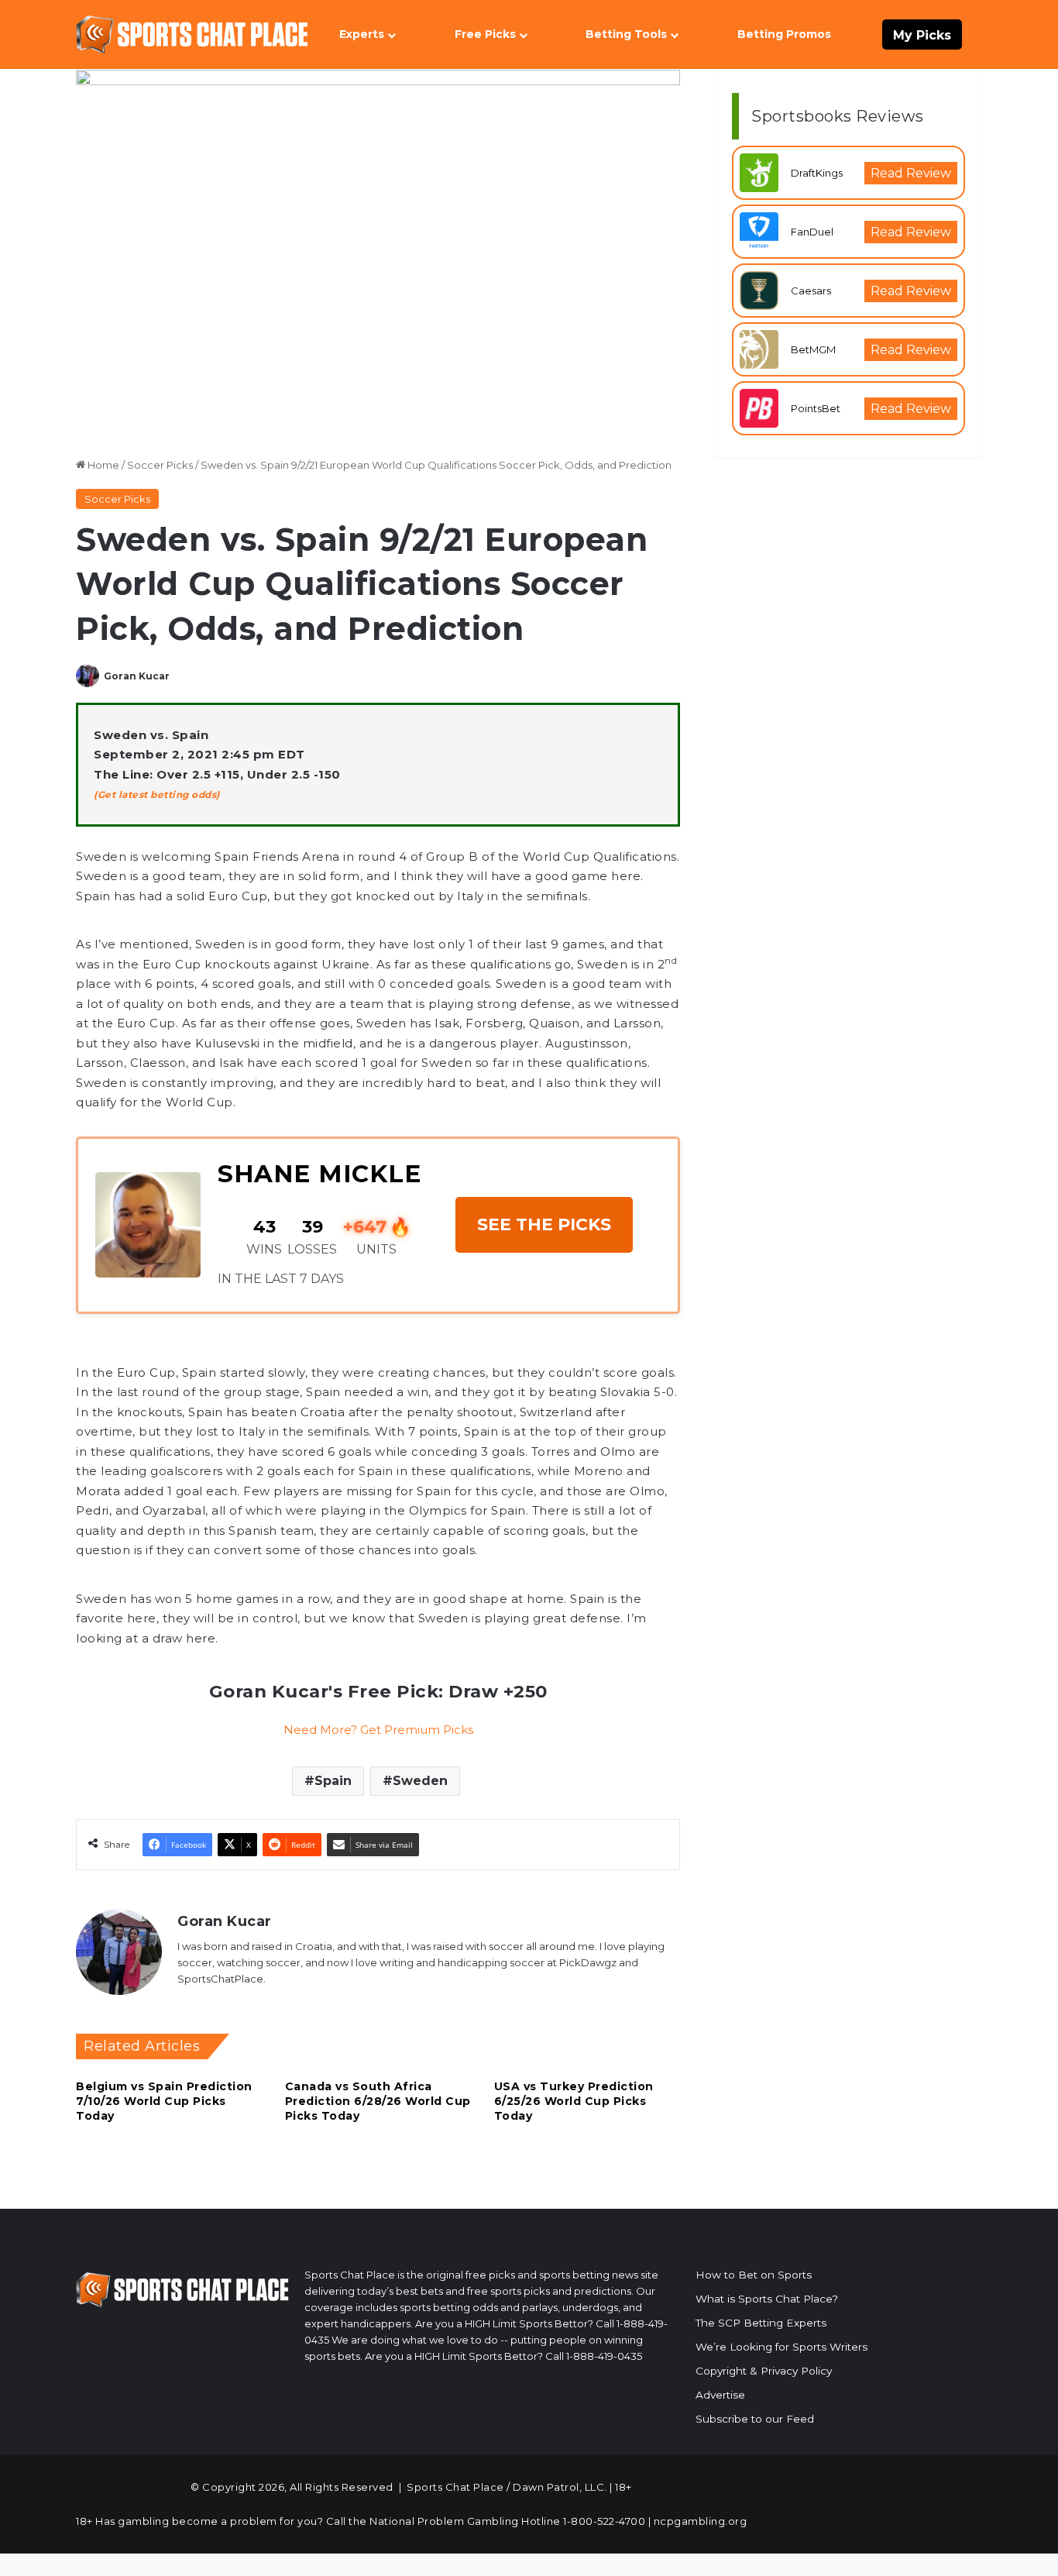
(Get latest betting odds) (157, 794)
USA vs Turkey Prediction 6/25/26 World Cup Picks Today (574, 2101)
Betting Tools (626, 34)
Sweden (420, 1781)
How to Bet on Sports (754, 2275)
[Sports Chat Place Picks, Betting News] (192, 34)
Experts (362, 34)
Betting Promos (784, 34)
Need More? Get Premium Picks (378, 1730)
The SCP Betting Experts (761, 2323)
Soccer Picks (160, 465)
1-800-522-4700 (604, 2521)
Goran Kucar (137, 676)
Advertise (720, 2395)
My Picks (922, 35)
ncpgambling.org (701, 2521)
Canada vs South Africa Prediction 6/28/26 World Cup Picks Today (378, 2101)
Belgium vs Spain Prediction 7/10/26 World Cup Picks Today (164, 2101)
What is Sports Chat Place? (767, 2299)
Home (102, 465)
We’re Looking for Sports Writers (781, 2347)
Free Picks (485, 34)
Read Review (911, 173)
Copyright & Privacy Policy (764, 2371)
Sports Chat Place (455, 2487)
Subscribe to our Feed (755, 2419)
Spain (333, 1781)
